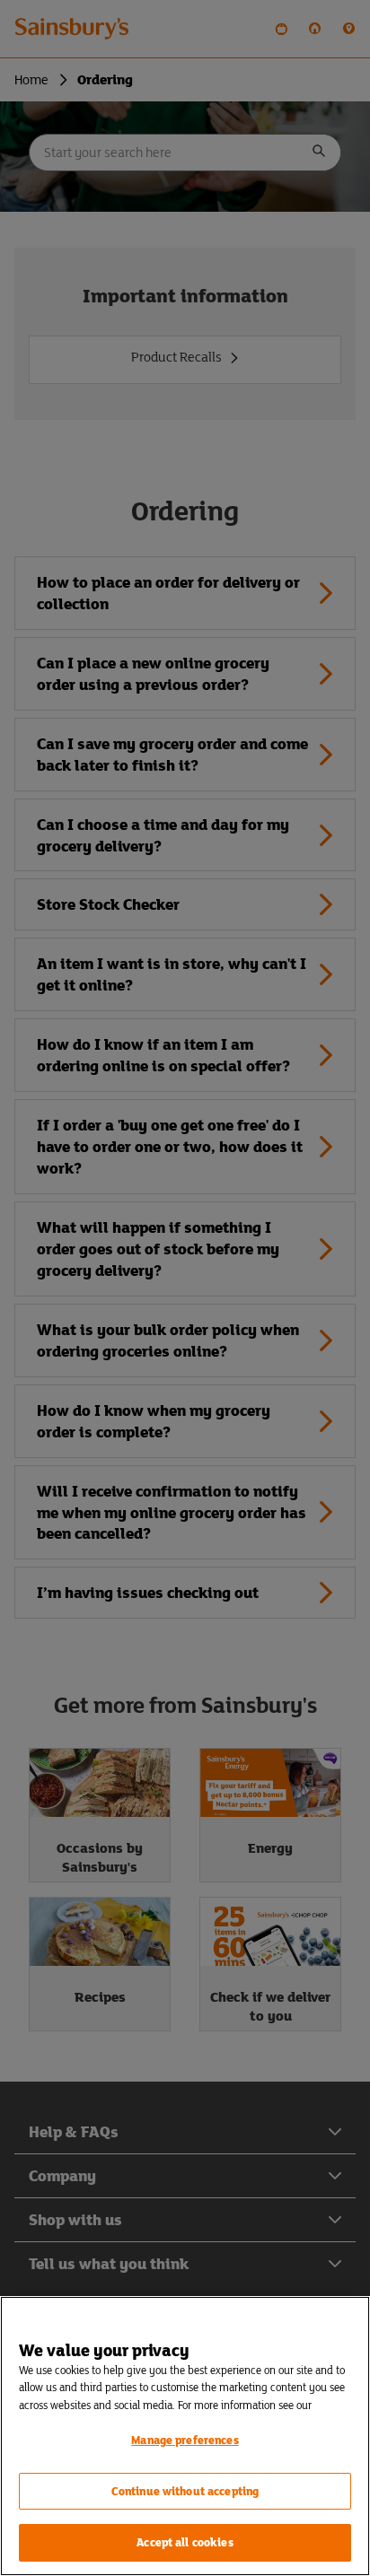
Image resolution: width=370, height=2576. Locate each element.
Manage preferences (185, 2440)
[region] (185, 2436)
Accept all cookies (185, 2542)
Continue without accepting (185, 2491)
